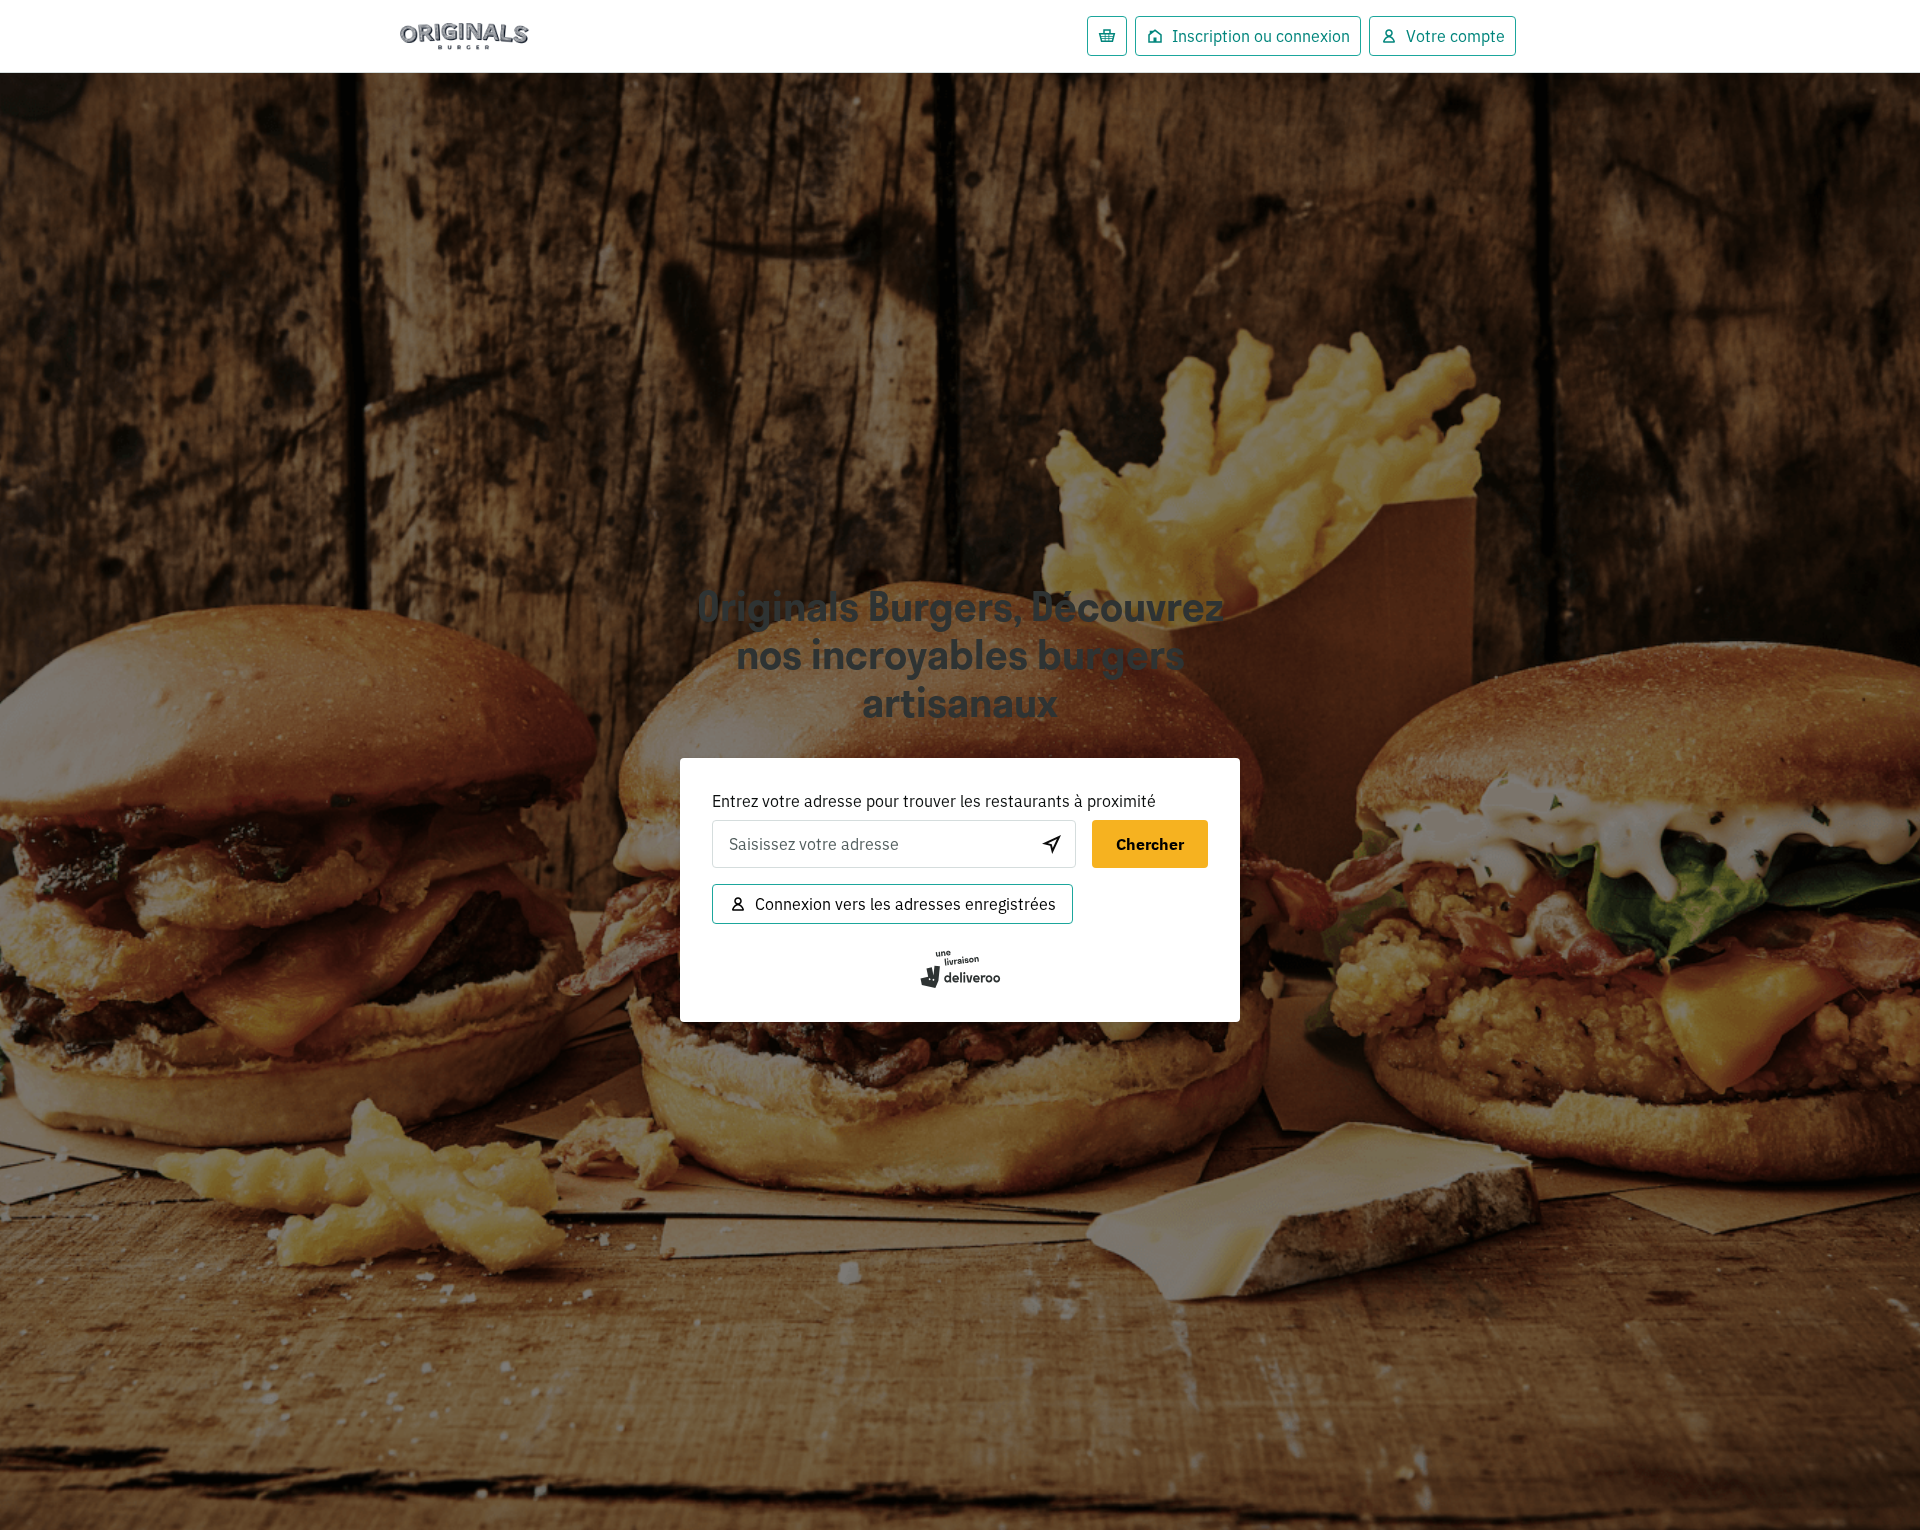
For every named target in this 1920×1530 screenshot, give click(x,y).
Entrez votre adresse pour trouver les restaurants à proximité (934, 801)
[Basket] (1107, 36)
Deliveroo (465, 36)
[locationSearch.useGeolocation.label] (1052, 844)
